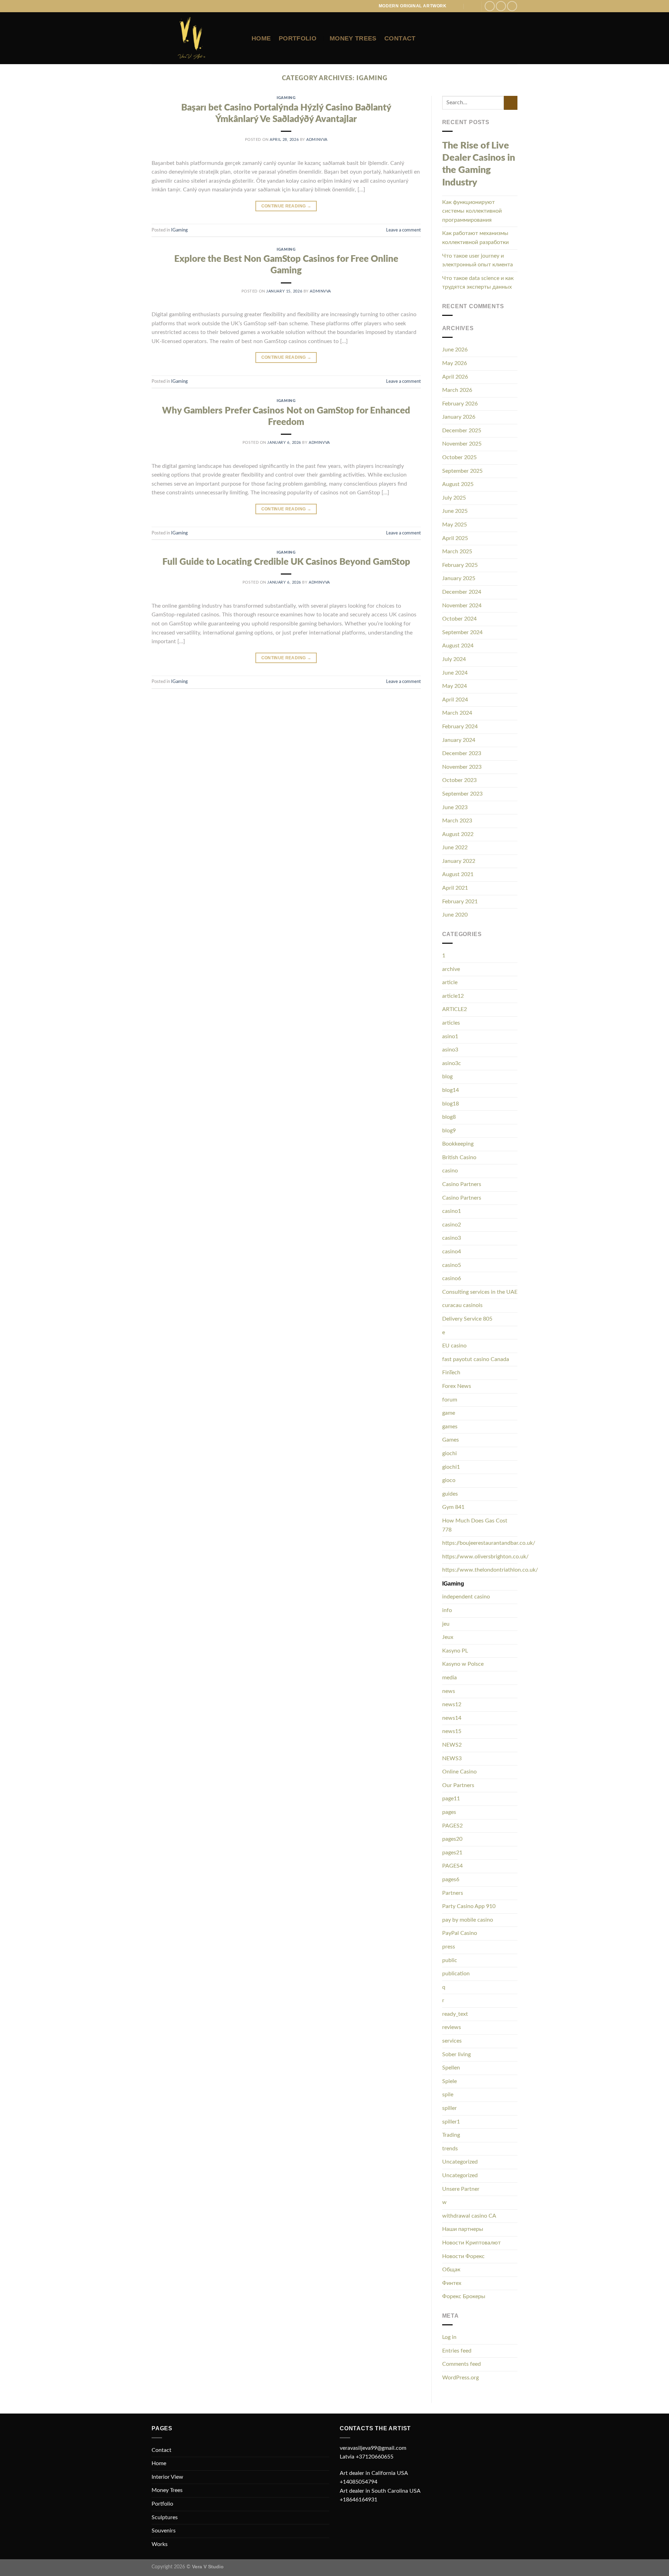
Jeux (448, 1637)
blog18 (451, 1104)
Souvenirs (164, 2531)
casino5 (452, 1265)
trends (450, 2149)
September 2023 (462, 794)
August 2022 (458, 834)
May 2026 (455, 363)
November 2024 (462, 606)
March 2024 (457, 713)
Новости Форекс (463, 2256)
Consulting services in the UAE (480, 1292)
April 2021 (455, 888)
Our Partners (458, 1785)
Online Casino (459, 1772)
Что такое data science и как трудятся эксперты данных (478, 283)
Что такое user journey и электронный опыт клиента (478, 260)
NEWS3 (452, 1758)
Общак (451, 2270)
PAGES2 (452, 1826)
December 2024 (462, 592)
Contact (400, 38)
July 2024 (454, 659)
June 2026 (455, 350)
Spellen (451, 2068)
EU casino (454, 1346)
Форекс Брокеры (464, 2296)
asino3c (452, 1063)
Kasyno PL (455, 1651)
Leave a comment (403, 230)
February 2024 (460, 727)
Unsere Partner (461, 2189)
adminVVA (317, 140)
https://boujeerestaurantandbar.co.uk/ (489, 1543)
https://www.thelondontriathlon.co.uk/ (490, 1570)
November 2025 (462, 444)
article (450, 982)
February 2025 (460, 565)
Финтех (452, 2283)
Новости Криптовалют (471, 2243)
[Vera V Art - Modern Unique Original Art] (196, 38)
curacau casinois (462, 1305)
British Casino (459, 1157)
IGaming (286, 98)
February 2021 (460, 902)
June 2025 (455, 511)
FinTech (451, 1373)
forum (450, 1400)
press (449, 1947)
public (450, 1960)
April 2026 (455, 377)
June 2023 (455, 807)
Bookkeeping (458, 1144)
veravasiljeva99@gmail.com (373, 2448)
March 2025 (457, 552)
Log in (449, 2337)
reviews (452, 2027)
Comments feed (462, 2364)
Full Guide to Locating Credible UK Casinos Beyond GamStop (286, 562)
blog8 (449, 1117)
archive (451, 969)
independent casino (466, 1597)
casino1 (452, 1211)
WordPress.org (460, 2378)
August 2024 (458, 646)
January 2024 (459, 740)
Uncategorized (460, 2162)
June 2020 (455, 915)
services (452, 2041)
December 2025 (462, 431)
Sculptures (165, 2517)
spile (448, 2095)
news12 (452, 1704)
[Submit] (511, 103)
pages (449, 1812)
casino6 (452, 1278)
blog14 (451, 1090)
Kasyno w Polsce (463, 1664)
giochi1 (451, 1467)
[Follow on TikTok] (512, 6)
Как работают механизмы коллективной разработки (475, 238)
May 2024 (455, 686)
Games (451, 1440)
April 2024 (455, 700)
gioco (449, 1480)
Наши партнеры (463, 2229)
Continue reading (286, 206)
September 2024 (462, 632)
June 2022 (455, 848)
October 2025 (459, 457)
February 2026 (460, 404)
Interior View (167, 2477)
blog (447, 1077)
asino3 (450, 1050)
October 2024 (459, 619)
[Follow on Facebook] (490, 6)
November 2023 (462, 767)
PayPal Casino (460, 1933)
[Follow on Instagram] (501, 6)
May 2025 (455, 525)
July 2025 (454, 498)
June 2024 (455, 673)
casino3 (452, 1238)
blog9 (449, 1131)
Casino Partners (462, 1184)
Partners (453, 1893)
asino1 (450, 1036)
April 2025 (455, 538)
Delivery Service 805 (467, 1319)
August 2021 (458, 874)
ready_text (455, 2014)
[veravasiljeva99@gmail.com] (457, 6)
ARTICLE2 (455, 1009)
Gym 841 (453, 1507)
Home (261, 38)
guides (450, 1494)
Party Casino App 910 (469, 1906)
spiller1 (451, 2122)
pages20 (452, 1839)
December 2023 (462, 753)
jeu (446, 1624)
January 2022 (459, 861)
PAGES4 (452, 1866)
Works (160, 2544)
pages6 (451, 1879)
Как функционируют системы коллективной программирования (472, 211)
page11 (451, 1799)
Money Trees (353, 38)
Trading (451, 2135)
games (450, 1427)
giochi (449, 1453)
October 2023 (459, 780)
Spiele (449, 2081)
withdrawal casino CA (469, 2216)
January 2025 (459, 578)
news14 (452, 1718)
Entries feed (457, 2351)
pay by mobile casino (468, 1920)
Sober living (456, 2054)
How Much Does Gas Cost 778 (475, 1525)
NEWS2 (452, 1745)
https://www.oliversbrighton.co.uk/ (485, 1557)
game (449, 1413)
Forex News (457, 1386)
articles (451, 1023)
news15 (452, 1731)
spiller (449, 2108)
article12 (453, 996)
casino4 (452, 1252)
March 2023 (457, 821)
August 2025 (458, 484)
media (449, 1678)
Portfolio (298, 38)
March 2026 (457, 390)
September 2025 (462, 471)
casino (450, 1171)
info (447, 1610)
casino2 (452, 1225)
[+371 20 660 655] (471, 6)
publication (456, 1974)
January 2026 (459, 417)
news (449, 1691)
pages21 (452, 1853)
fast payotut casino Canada (476, 1359)
